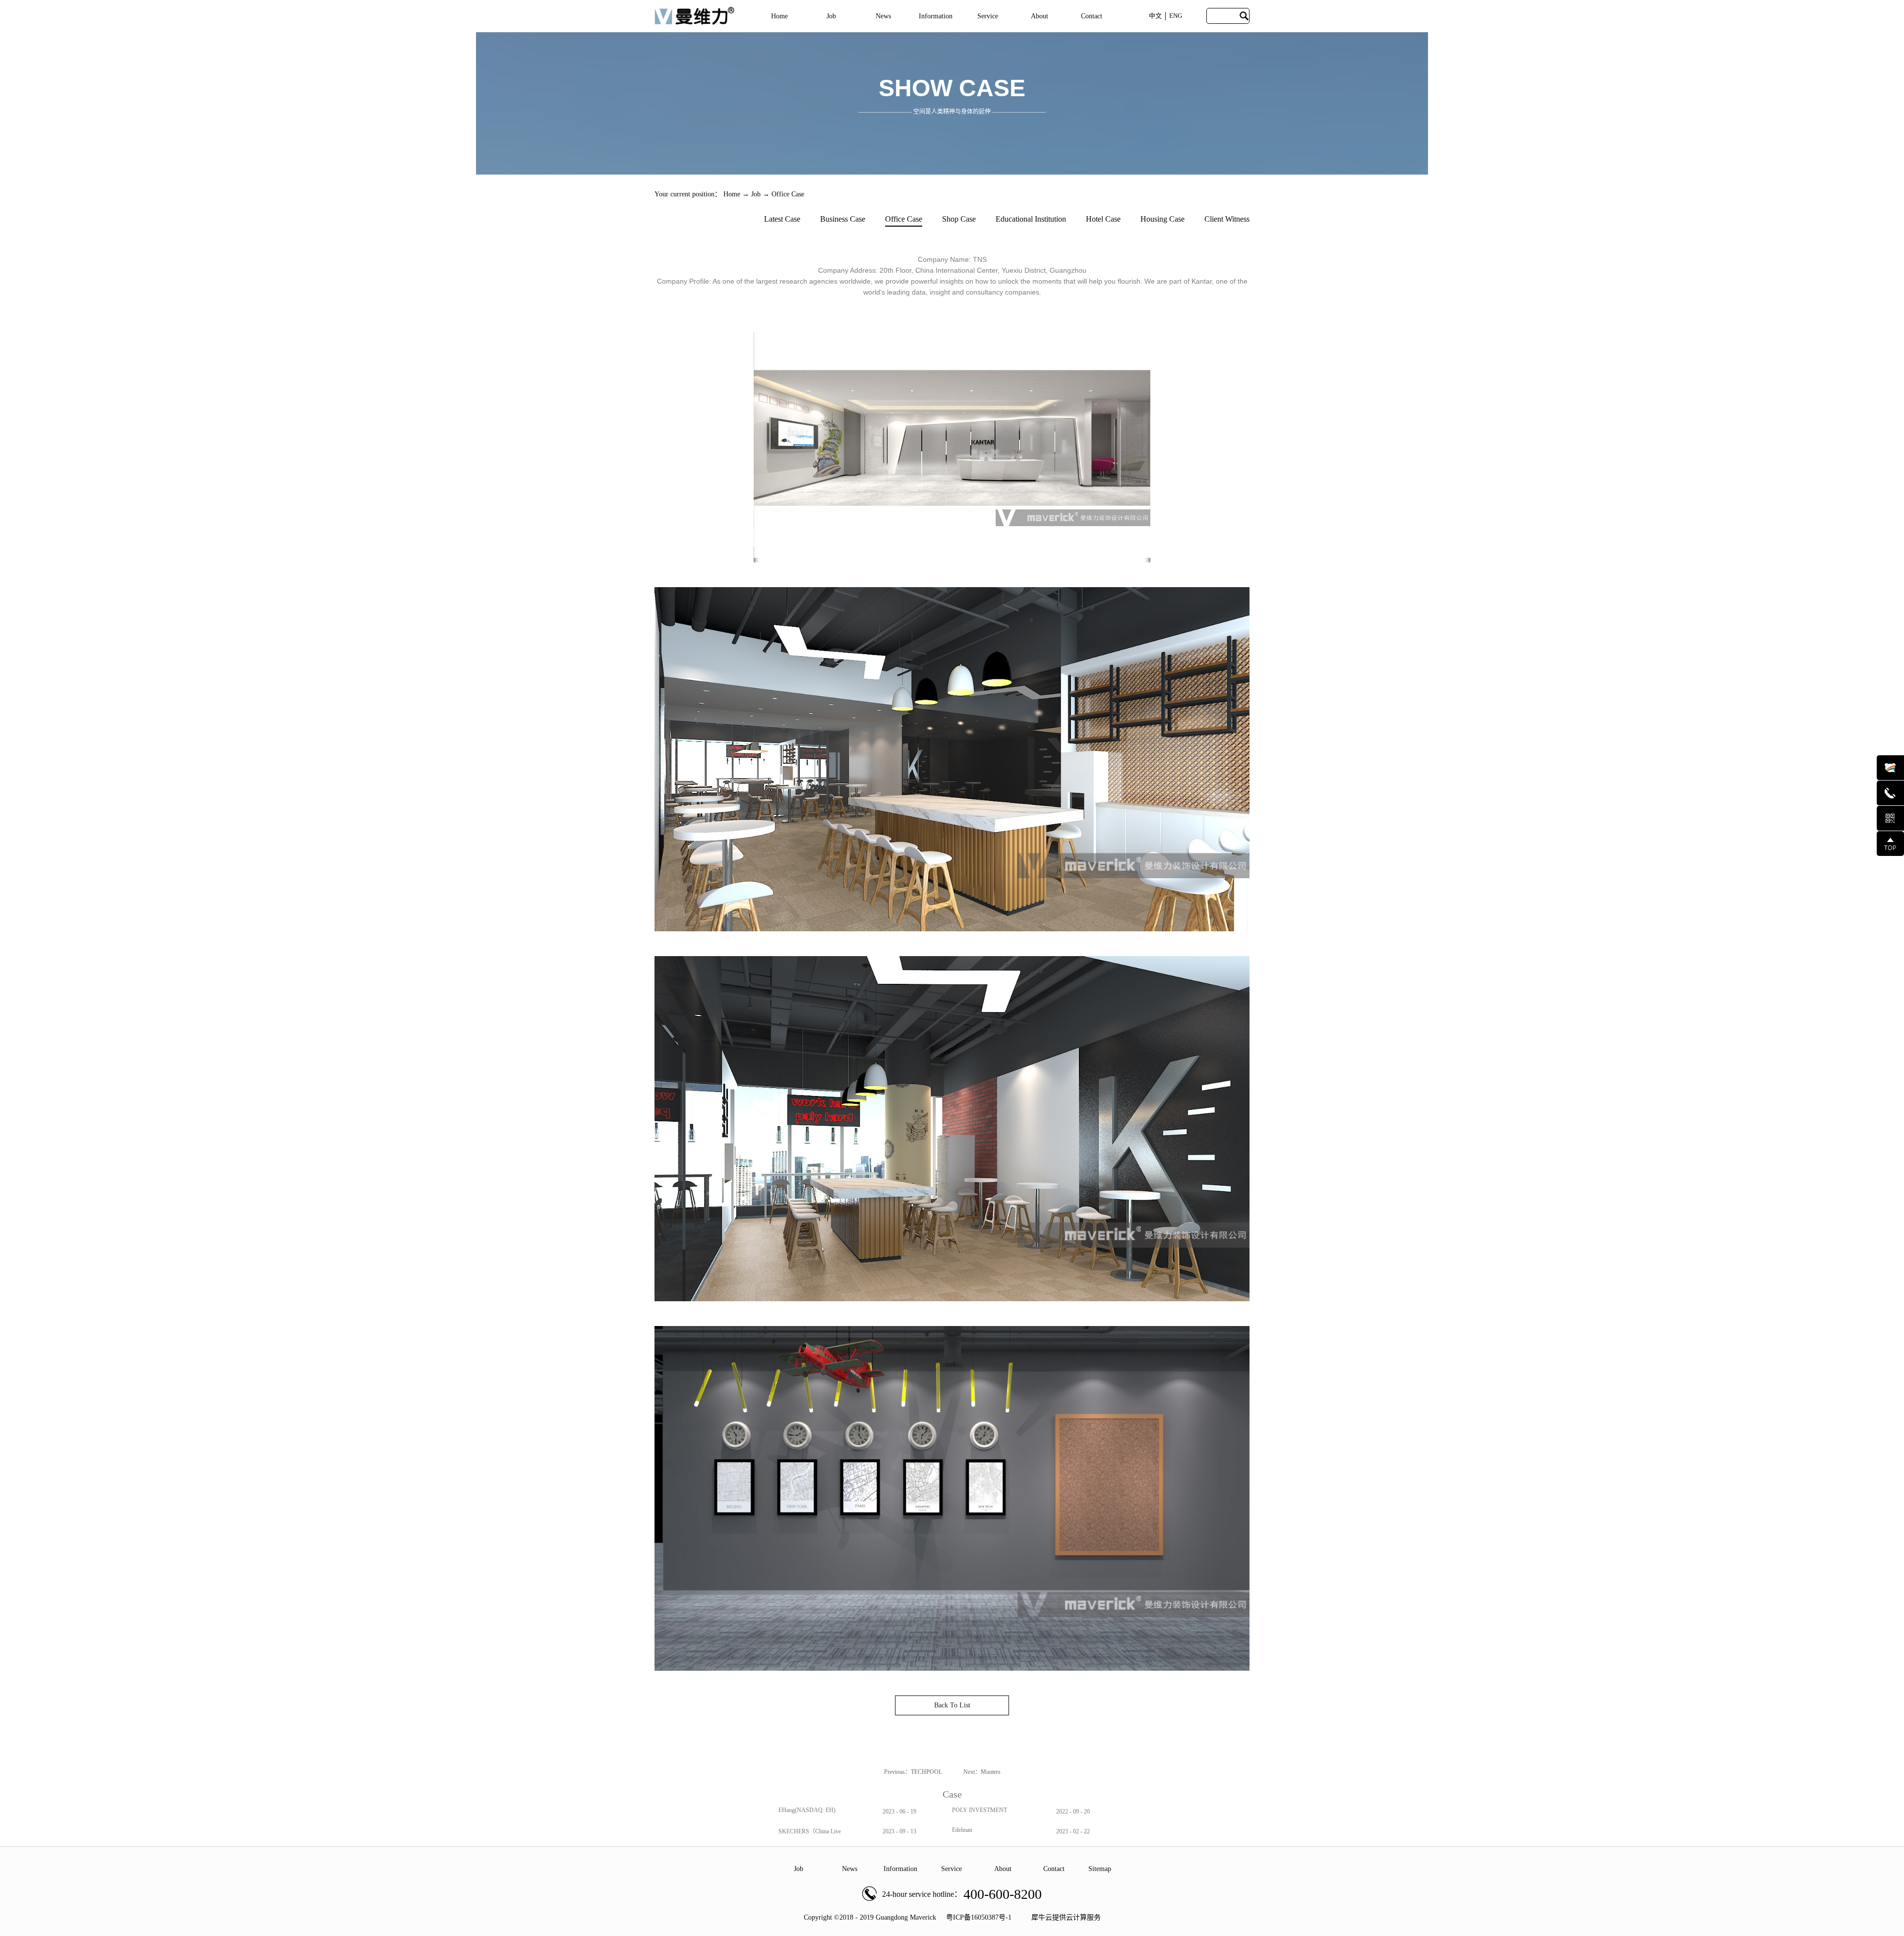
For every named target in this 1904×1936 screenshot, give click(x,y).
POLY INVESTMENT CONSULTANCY (980, 1814)
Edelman (962, 1830)
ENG (1176, 16)
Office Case (788, 194)
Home (779, 16)
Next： (982, 1772)
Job (756, 194)
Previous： (914, 1772)
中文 (1155, 16)
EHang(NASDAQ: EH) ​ (808, 1810)
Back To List (952, 1705)
